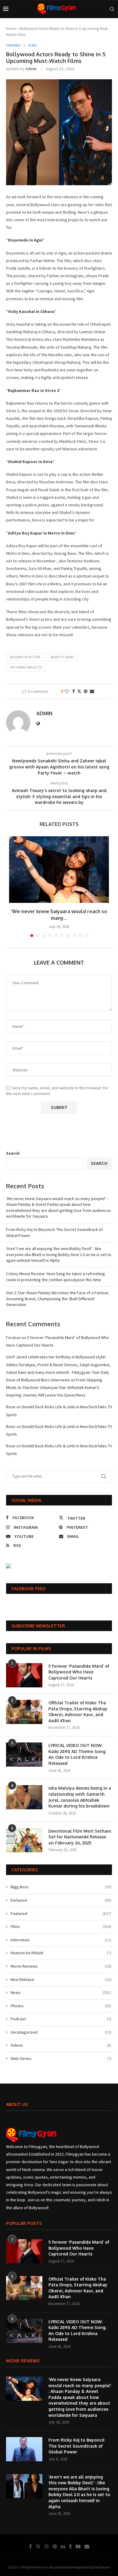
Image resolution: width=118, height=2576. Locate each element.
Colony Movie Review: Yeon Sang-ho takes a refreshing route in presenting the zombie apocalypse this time (56, 1277)
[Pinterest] (55, 2546)
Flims (61, 1926)
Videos (61, 2045)
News (61, 1992)
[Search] (112, 9)
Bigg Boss (61, 1887)
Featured (61, 1913)
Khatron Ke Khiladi (61, 1953)
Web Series (61, 2058)
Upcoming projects (26, 667)
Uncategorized (61, 2032)
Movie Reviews (61, 1966)
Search (13, 1153)
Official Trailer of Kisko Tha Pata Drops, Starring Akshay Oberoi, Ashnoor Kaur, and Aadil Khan (78, 1712)
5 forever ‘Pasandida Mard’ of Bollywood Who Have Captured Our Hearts (79, 1672)
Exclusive (61, 1900)
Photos (61, 2006)
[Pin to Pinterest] (86, 691)
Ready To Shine (62, 657)
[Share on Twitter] (79, 691)
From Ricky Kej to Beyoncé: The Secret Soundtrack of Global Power (77, 2446)
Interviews (61, 1940)
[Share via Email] (92, 691)
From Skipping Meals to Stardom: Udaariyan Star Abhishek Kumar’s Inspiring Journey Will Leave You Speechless (54, 1387)
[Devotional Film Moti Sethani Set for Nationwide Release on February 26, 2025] (24, 1840)
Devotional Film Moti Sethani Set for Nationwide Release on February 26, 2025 (80, 1837)
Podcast (61, 2019)
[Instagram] (47, 2546)
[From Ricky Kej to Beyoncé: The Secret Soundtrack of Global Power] (24, 2449)
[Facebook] (30, 2546)
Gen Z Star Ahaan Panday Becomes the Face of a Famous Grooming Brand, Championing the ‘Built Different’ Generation (57, 1299)
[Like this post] (67, 691)
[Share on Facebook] (74, 691)
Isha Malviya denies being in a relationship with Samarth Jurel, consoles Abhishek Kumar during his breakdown (80, 1797)
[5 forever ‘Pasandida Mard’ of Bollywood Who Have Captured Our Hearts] (24, 1675)
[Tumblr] (70, 2546)
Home (11, 29)
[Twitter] (38, 2546)
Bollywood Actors (25, 657)
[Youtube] (78, 2546)
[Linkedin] (63, 2546)
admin (31, 69)
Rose (11, 1407)
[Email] (87, 2546)
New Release (61, 1979)
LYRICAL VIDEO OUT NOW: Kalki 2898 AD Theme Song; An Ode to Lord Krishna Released (77, 1754)
